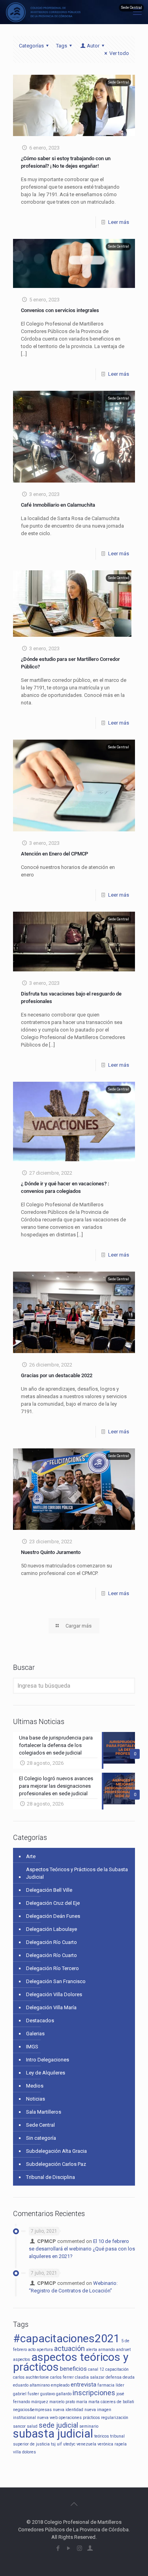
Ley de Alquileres (46, 2073)
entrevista (83, 2385)
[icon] (90, 2548)
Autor (93, 46)
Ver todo (119, 53)
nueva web (47, 2418)
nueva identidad (68, 2410)
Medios (35, 2086)
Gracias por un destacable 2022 (57, 1375)
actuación (69, 2348)
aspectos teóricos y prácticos (71, 2362)
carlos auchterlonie (31, 2377)
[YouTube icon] (69, 2548)
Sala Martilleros (44, 2112)
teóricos (102, 2436)
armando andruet (114, 2350)
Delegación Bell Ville (49, 1890)
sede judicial (58, 2425)
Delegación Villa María (51, 2007)
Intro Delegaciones (48, 2060)
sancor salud (25, 2426)
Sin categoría (41, 2138)
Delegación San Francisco (56, 1981)
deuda (129, 2377)
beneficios (73, 2369)
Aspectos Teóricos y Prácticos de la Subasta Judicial (77, 1873)
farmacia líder (111, 2385)
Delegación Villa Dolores (54, 1994)
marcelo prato (62, 2402)
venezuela (86, 2444)
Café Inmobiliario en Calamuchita (58, 505)
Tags (62, 46)
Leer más (119, 222)
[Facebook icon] (58, 2548)
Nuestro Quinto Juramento (51, 1552)
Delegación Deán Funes (53, 1916)
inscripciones (94, 2393)
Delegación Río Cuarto (52, 1942)
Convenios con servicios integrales (60, 310)
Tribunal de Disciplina (51, 2177)
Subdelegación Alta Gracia (56, 2151)
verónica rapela (112, 2444)
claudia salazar (90, 2377)
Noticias (36, 2099)
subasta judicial (53, 2434)
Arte (31, 1856)
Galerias (35, 2034)
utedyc (69, 2444)
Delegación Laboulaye (52, 1929)
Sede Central (40, 2125)
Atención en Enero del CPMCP (54, 854)
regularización (115, 2418)
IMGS (32, 2047)
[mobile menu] (137, 12)
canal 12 (96, 2369)
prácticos (91, 2418)
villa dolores (24, 2452)
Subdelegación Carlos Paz (56, 2164)
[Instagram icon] (80, 2548)
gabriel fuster (26, 2394)
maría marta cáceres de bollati (105, 2402)
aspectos (22, 2359)
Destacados (40, 2020)
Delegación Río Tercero (52, 1968)
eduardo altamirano (31, 2385)
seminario (89, 2426)
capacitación (117, 2369)
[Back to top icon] (74, 2504)
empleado (60, 2385)
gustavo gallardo (56, 2394)
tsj (53, 2444)
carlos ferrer (62, 2377)
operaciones (70, 2418)
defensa (114, 2377)
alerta (92, 2350)
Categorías (31, 46)
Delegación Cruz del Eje (53, 1903)
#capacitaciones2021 (67, 2338)
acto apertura (40, 2350)
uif (59, 2444)
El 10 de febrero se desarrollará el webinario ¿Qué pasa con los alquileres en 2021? (82, 2249)
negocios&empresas (32, 2410)
